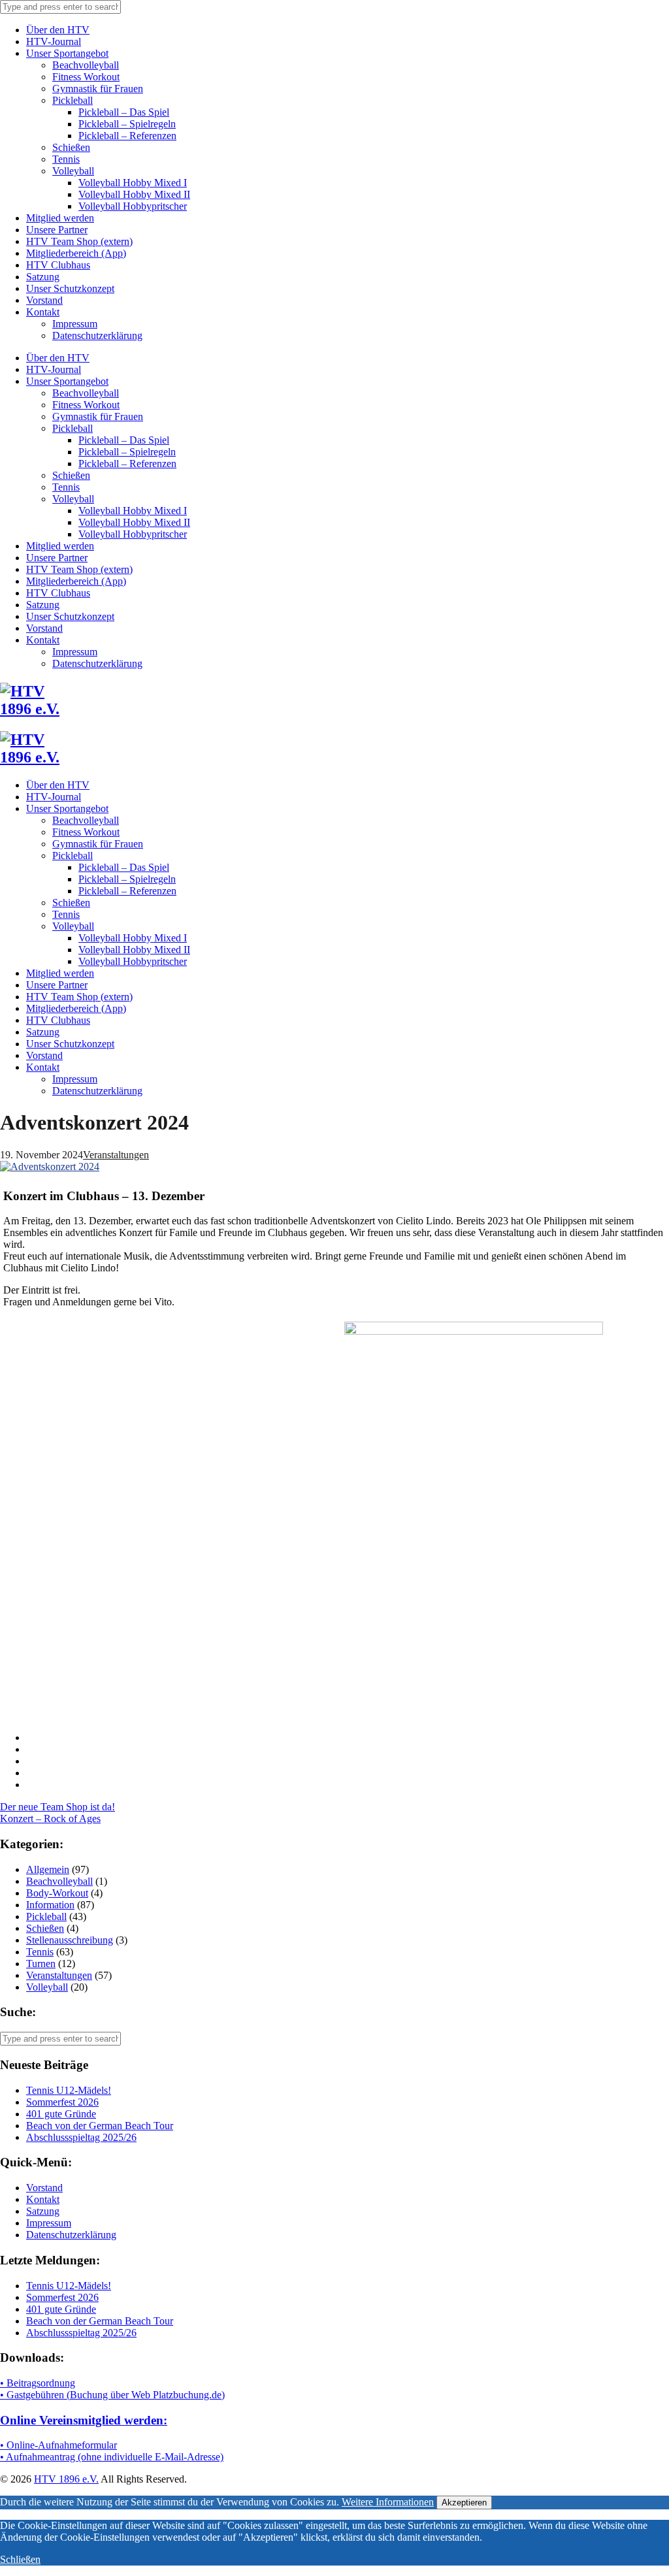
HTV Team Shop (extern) (79, 241)
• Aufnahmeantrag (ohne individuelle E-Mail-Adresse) (112, 2457)
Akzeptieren (464, 2503)
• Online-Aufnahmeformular (58, 2445)
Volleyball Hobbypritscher (133, 206)
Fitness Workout (86, 77)
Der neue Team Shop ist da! (57, 1807)
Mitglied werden (60, 218)
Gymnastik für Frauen (98, 89)
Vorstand (44, 300)
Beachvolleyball (86, 65)
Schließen (20, 2559)
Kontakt (43, 312)
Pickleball (73, 100)
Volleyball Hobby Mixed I (133, 183)
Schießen (71, 147)
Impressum (75, 324)
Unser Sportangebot (67, 53)
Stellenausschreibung (70, 1940)
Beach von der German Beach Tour (100, 2126)
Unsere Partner (57, 230)
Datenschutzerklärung (97, 335)
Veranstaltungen (116, 1155)
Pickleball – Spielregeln (127, 124)
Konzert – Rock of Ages (50, 1818)
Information (50, 1905)
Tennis (66, 159)
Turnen (41, 1964)
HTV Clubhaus (58, 265)
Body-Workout (57, 1893)
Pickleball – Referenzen (127, 136)
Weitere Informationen (388, 2502)
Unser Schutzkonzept (70, 288)
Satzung (43, 277)
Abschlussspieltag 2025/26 (81, 2137)
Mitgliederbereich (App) (76, 253)
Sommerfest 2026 (62, 2102)
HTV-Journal (54, 41)
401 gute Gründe (61, 2114)
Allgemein (48, 1869)
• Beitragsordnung (38, 2383)
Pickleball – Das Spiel (124, 112)
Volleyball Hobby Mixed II (134, 194)
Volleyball (73, 171)
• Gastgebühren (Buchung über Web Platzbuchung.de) (112, 2395)
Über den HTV (58, 30)
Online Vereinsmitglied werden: (84, 2420)
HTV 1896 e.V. (66, 2479)
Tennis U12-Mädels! (69, 2090)
